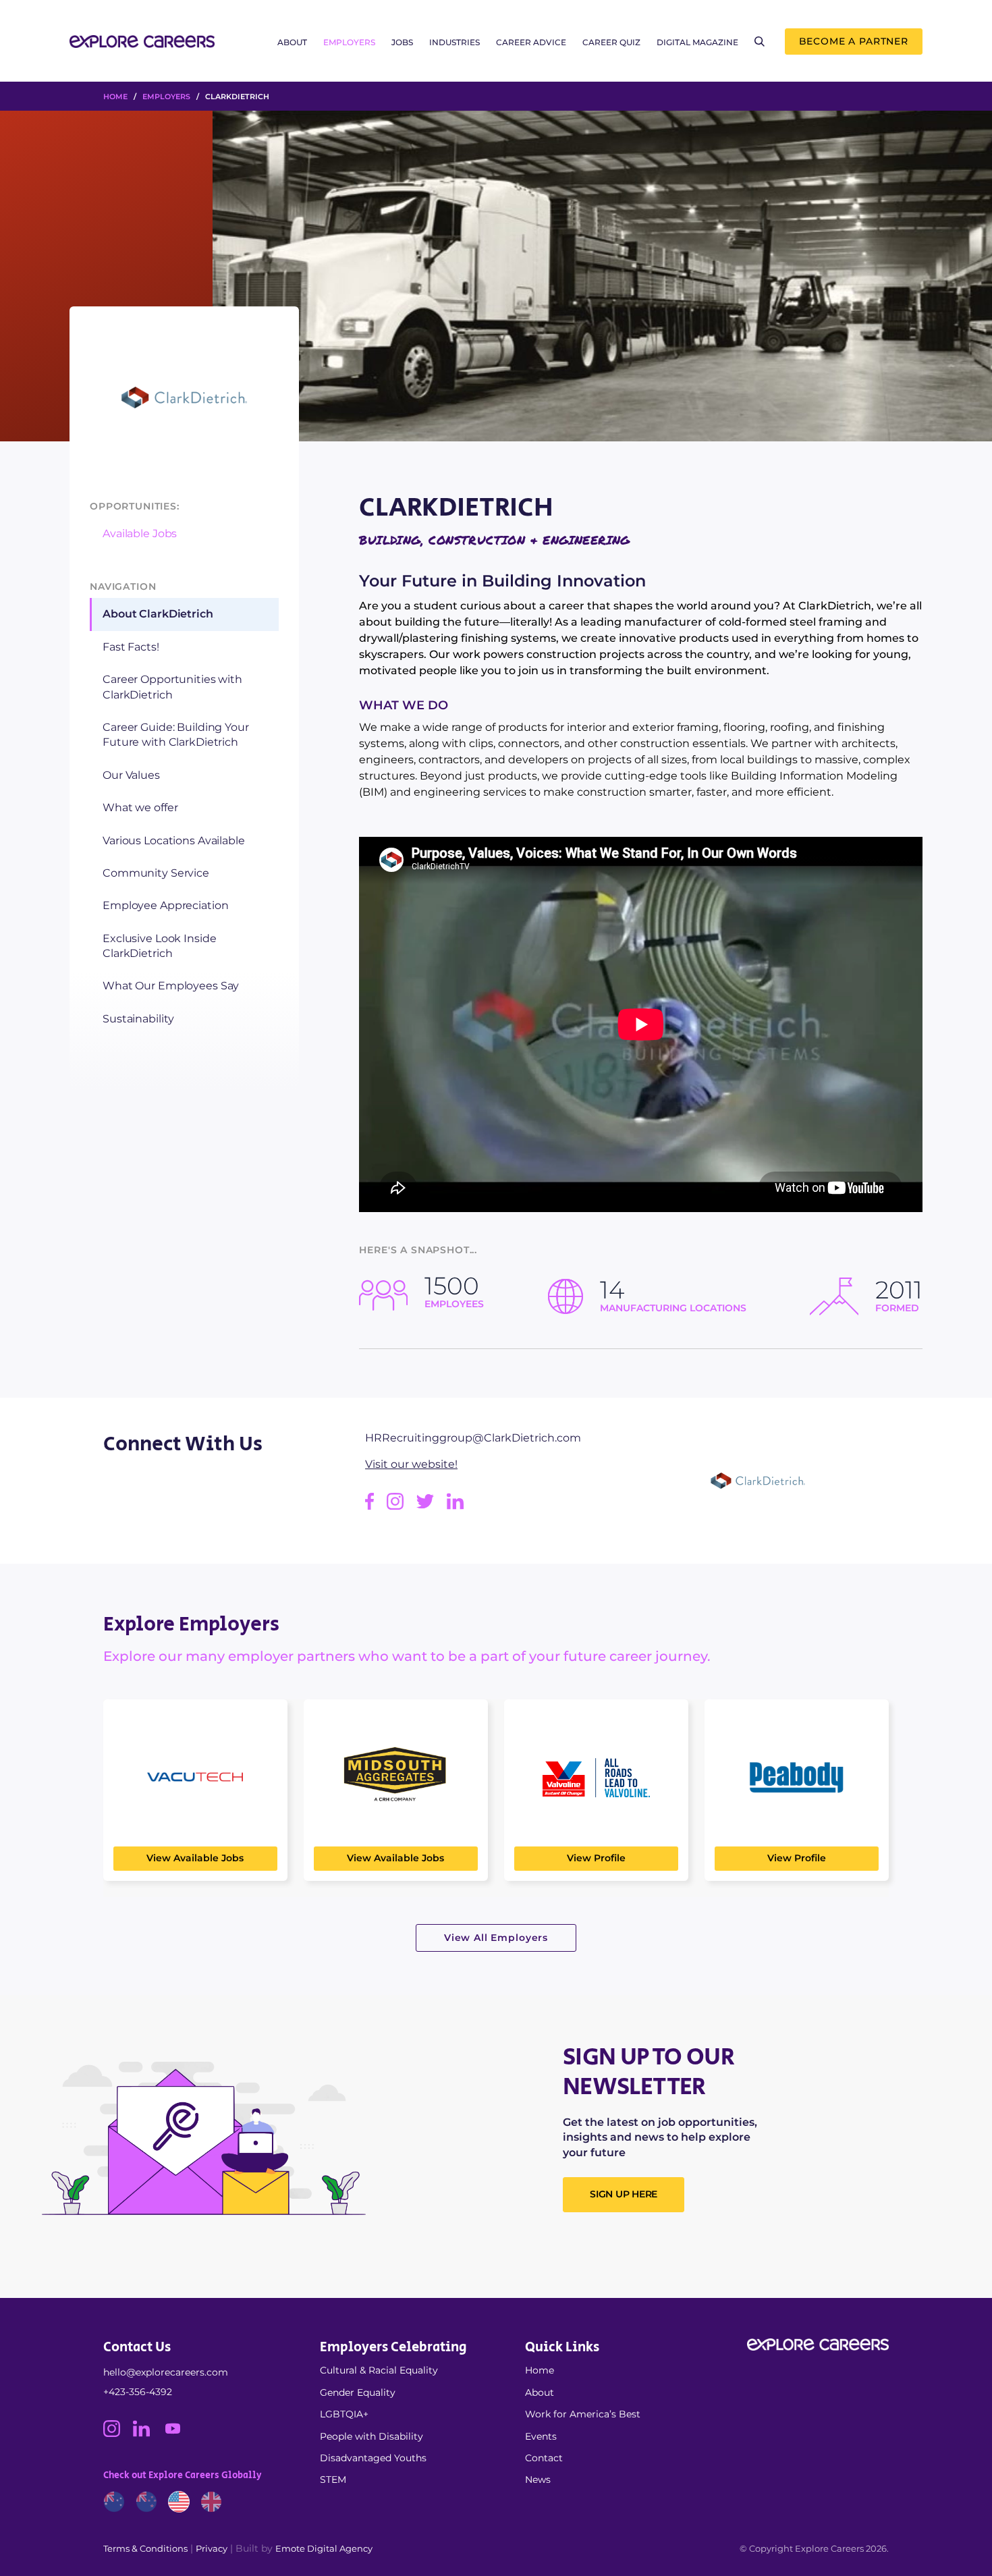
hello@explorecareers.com (166, 2372)
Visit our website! (411, 1464)
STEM (333, 2479)
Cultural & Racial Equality (379, 2370)
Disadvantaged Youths (373, 2458)
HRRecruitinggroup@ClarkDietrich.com (473, 1438)
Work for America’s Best (583, 2414)
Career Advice (531, 42)
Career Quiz (611, 42)
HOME (115, 97)
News (538, 2479)
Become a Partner (854, 41)
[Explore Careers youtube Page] (178, 2434)
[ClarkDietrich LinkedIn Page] (460, 1506)
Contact (544, 2458)
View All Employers (496, 1938)
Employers (349, 42)
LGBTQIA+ (344, 2414)
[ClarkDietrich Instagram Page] (402, 1506)
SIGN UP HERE (624, 2194)
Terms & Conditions (145, 2548)
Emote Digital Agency (324, 2548)
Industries (454, 42)
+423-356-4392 (138, 2392)
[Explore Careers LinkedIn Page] (148, 2434)
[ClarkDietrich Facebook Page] (376, 1506)
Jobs (402, 42)
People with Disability (371, 2436)
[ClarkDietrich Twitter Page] (432, 1506)
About (292, 42)
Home (540, 2370)
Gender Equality (358, 2392)
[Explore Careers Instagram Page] (118, 2434)
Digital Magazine (697, 42)
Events (541, 2436)
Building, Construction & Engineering (494, 540)
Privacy (212, 2548)
